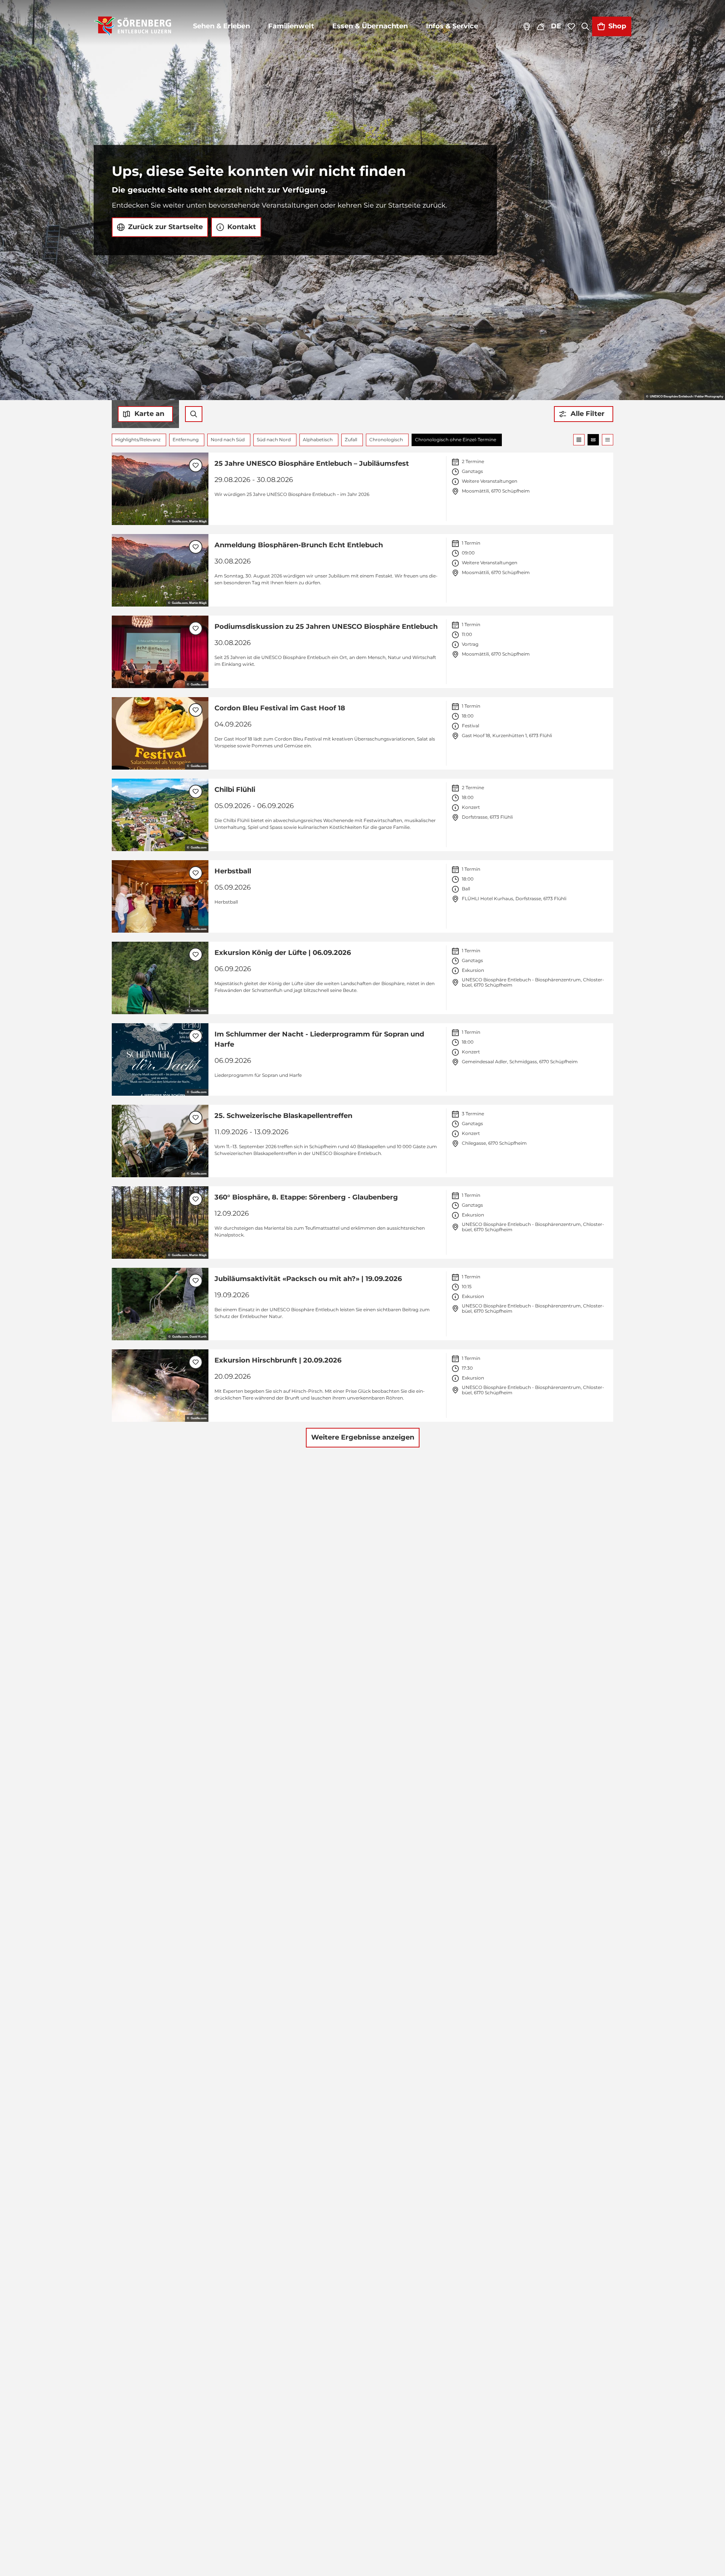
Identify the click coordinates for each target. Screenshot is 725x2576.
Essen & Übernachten (370, 26)
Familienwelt (291, 26)
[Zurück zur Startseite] (133, 26)
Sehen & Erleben (221, 26)
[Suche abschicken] (194, 414)
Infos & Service (452, 26)
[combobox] (194, 414)
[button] (584, 414)
